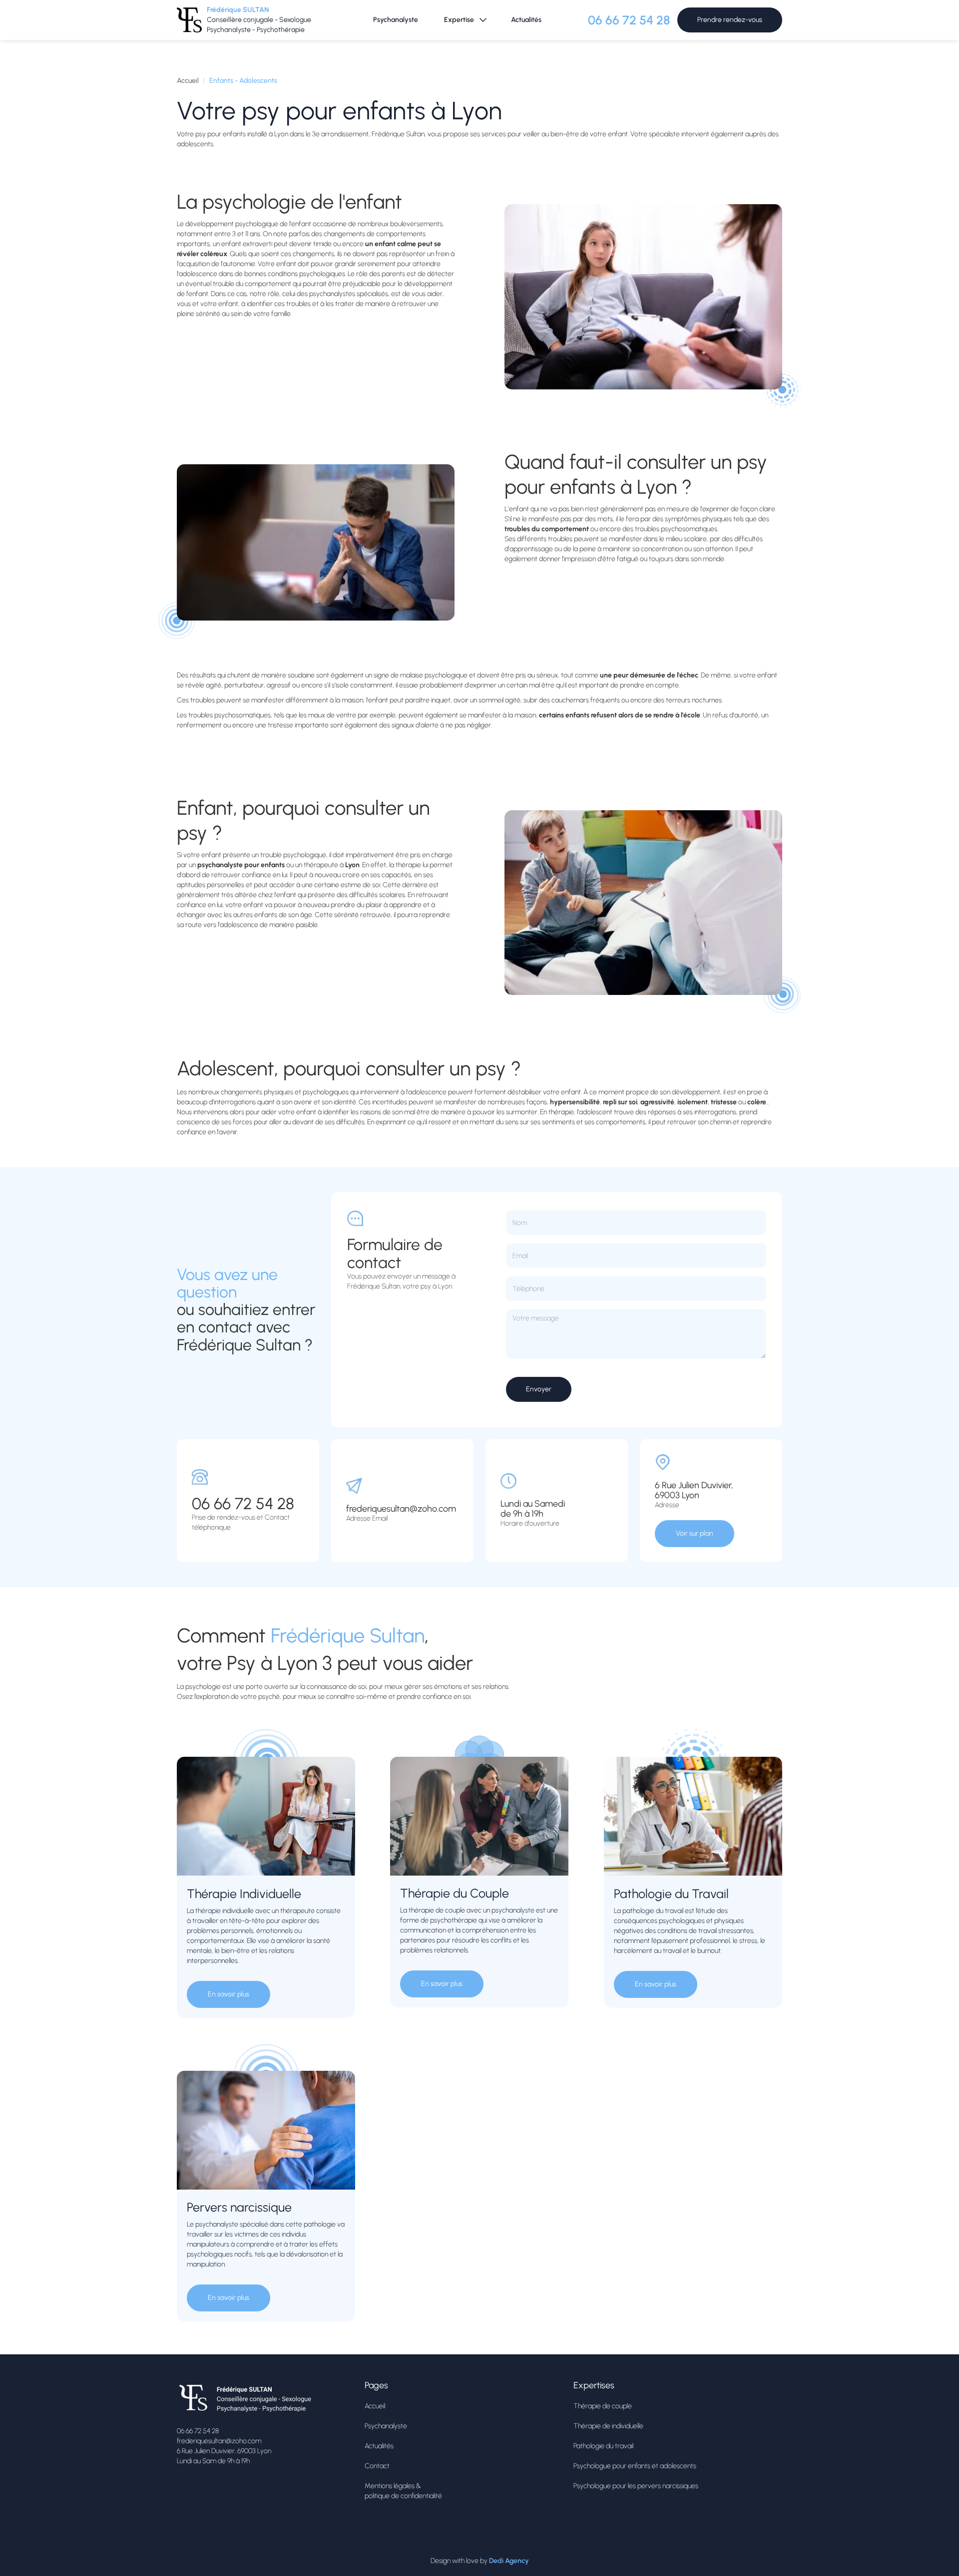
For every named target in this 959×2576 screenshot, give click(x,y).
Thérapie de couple (603, 2406)
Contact (377, 2466)
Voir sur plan (695, 1533)
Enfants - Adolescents (243, 81)
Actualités (526, 20)
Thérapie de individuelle (608, 2426)
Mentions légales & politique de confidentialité (403, 2491)
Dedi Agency (509, 2561)
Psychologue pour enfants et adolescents (635, 2466)
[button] (465, 20)
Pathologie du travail (603, 2446)
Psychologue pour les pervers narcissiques (636, 2486)
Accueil (188, 81)
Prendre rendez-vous (730, 20)
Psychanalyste (396, 20)
